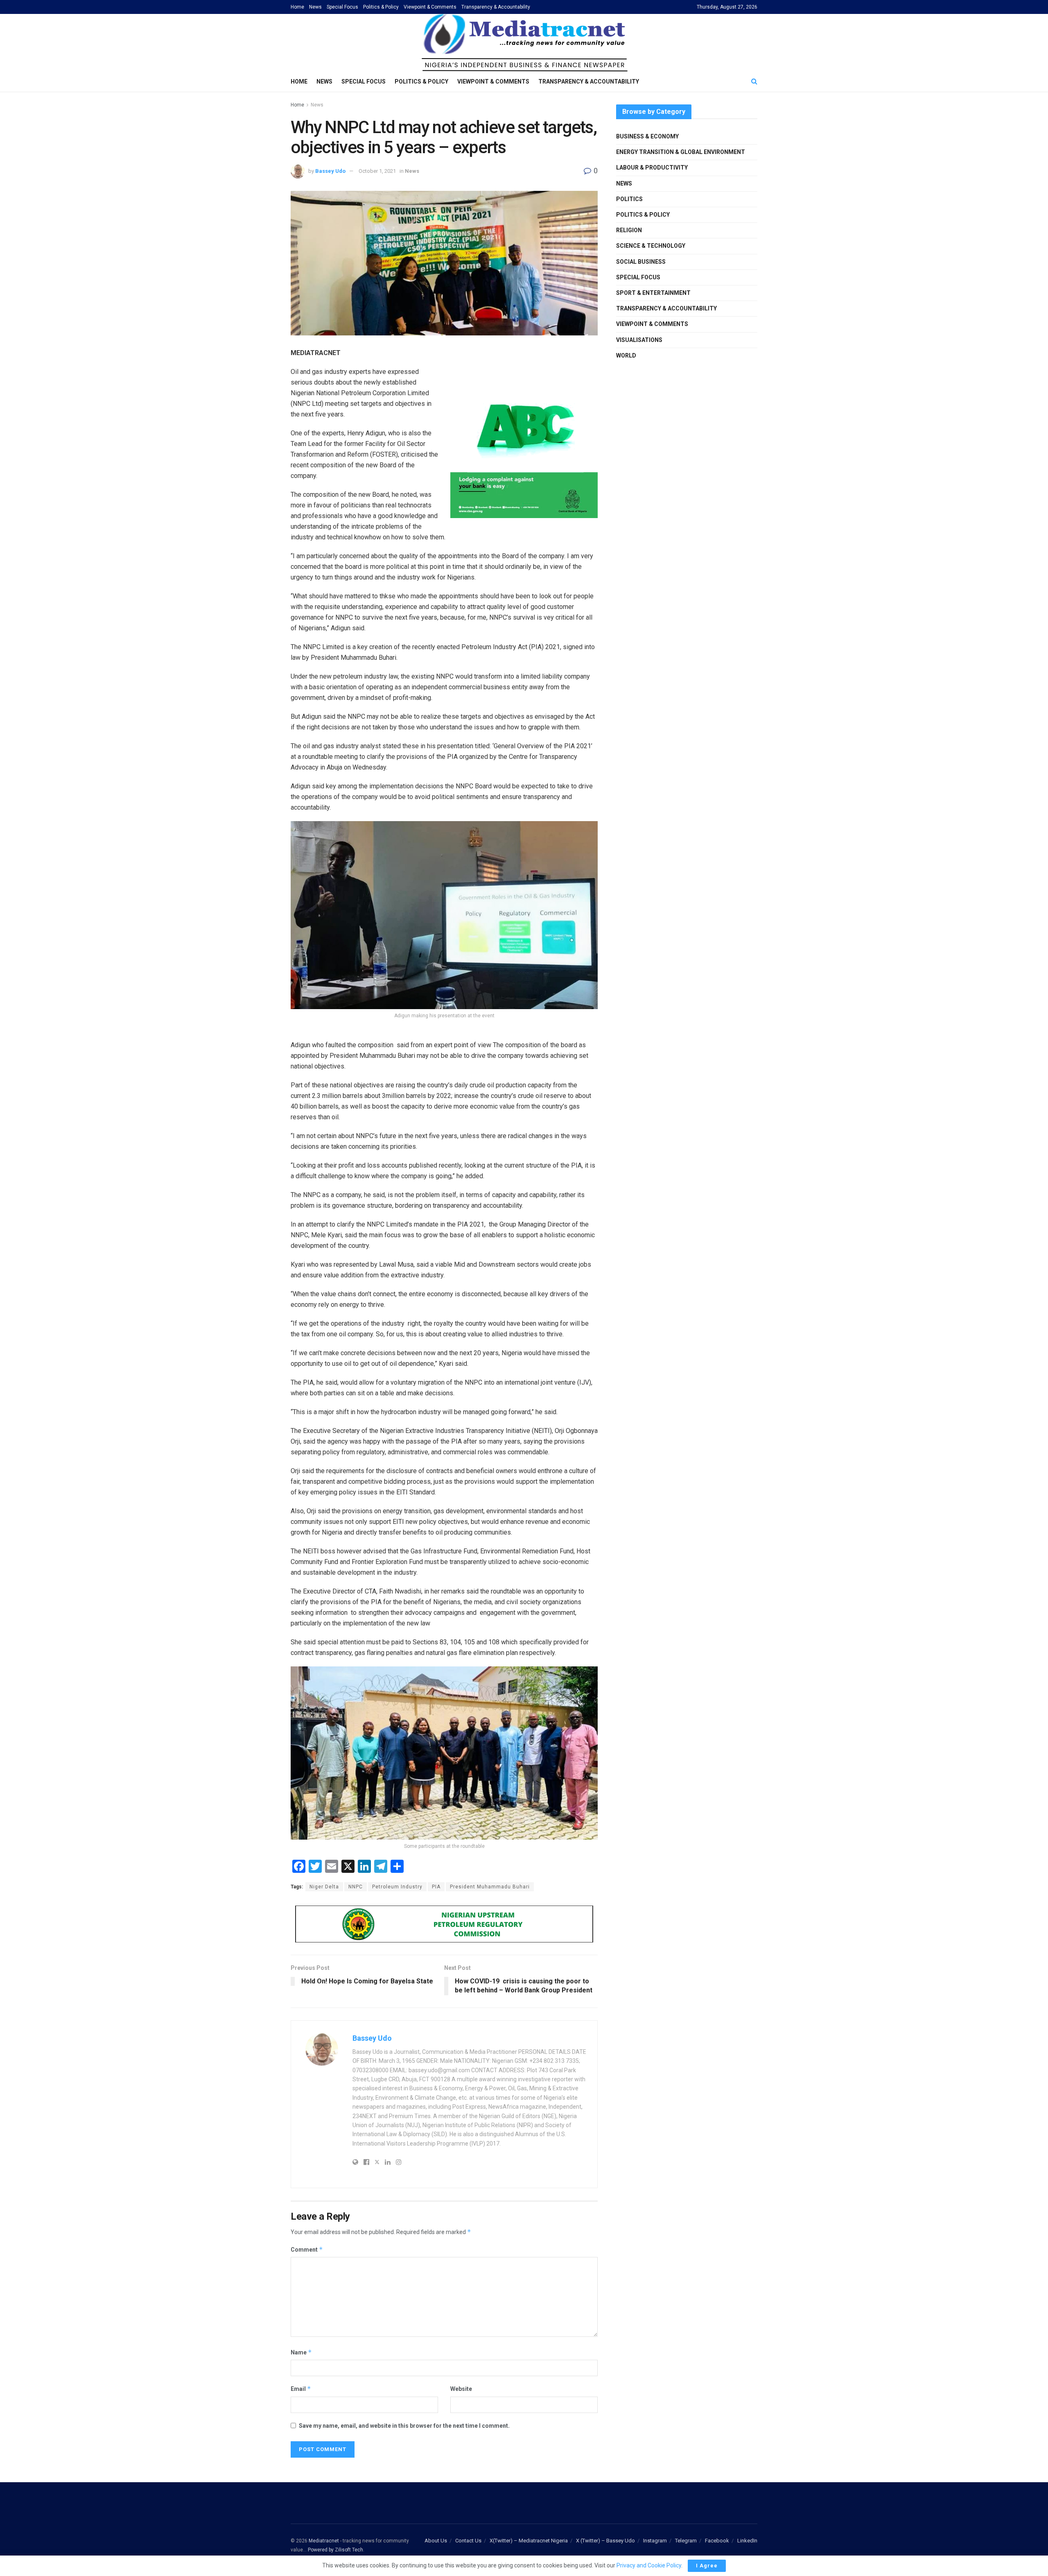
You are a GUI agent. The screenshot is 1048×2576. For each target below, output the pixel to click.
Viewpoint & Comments (430, 7)
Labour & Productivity (652, 168)
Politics (629, 199)
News (315, 7)
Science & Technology (651, 246)
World (626, 355)
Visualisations (639, 340)
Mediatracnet (324, 2541)
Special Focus (342, 7)
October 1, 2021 (377, 171)
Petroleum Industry (397, 1887)
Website (461, 2389)
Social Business (641, 262)
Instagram (655, 2541)
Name (301, 2352)
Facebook (717, 2541)
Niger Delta (324, 1887)
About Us (436, 2541)
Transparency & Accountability (496, 7)
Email (301, 2389)
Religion (629, 230)
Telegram (686, 2541)
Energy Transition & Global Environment (681, 152)
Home (297, 7)
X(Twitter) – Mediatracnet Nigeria (529, 2541)
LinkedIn (747, 2541)
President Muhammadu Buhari (490, 1887)
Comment (307, 2249)
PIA (436, 1887)
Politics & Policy (381, 7)
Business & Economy (647, 136)
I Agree (707, 2566)
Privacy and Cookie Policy (649, 2565)
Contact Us (468, 2541)
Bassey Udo (330, 171)
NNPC (356, 1887)
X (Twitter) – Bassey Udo (605, 2541)
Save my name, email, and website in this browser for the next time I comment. (404, 2426)
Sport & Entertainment (653, 293)
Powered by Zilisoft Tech (335, 2550)
